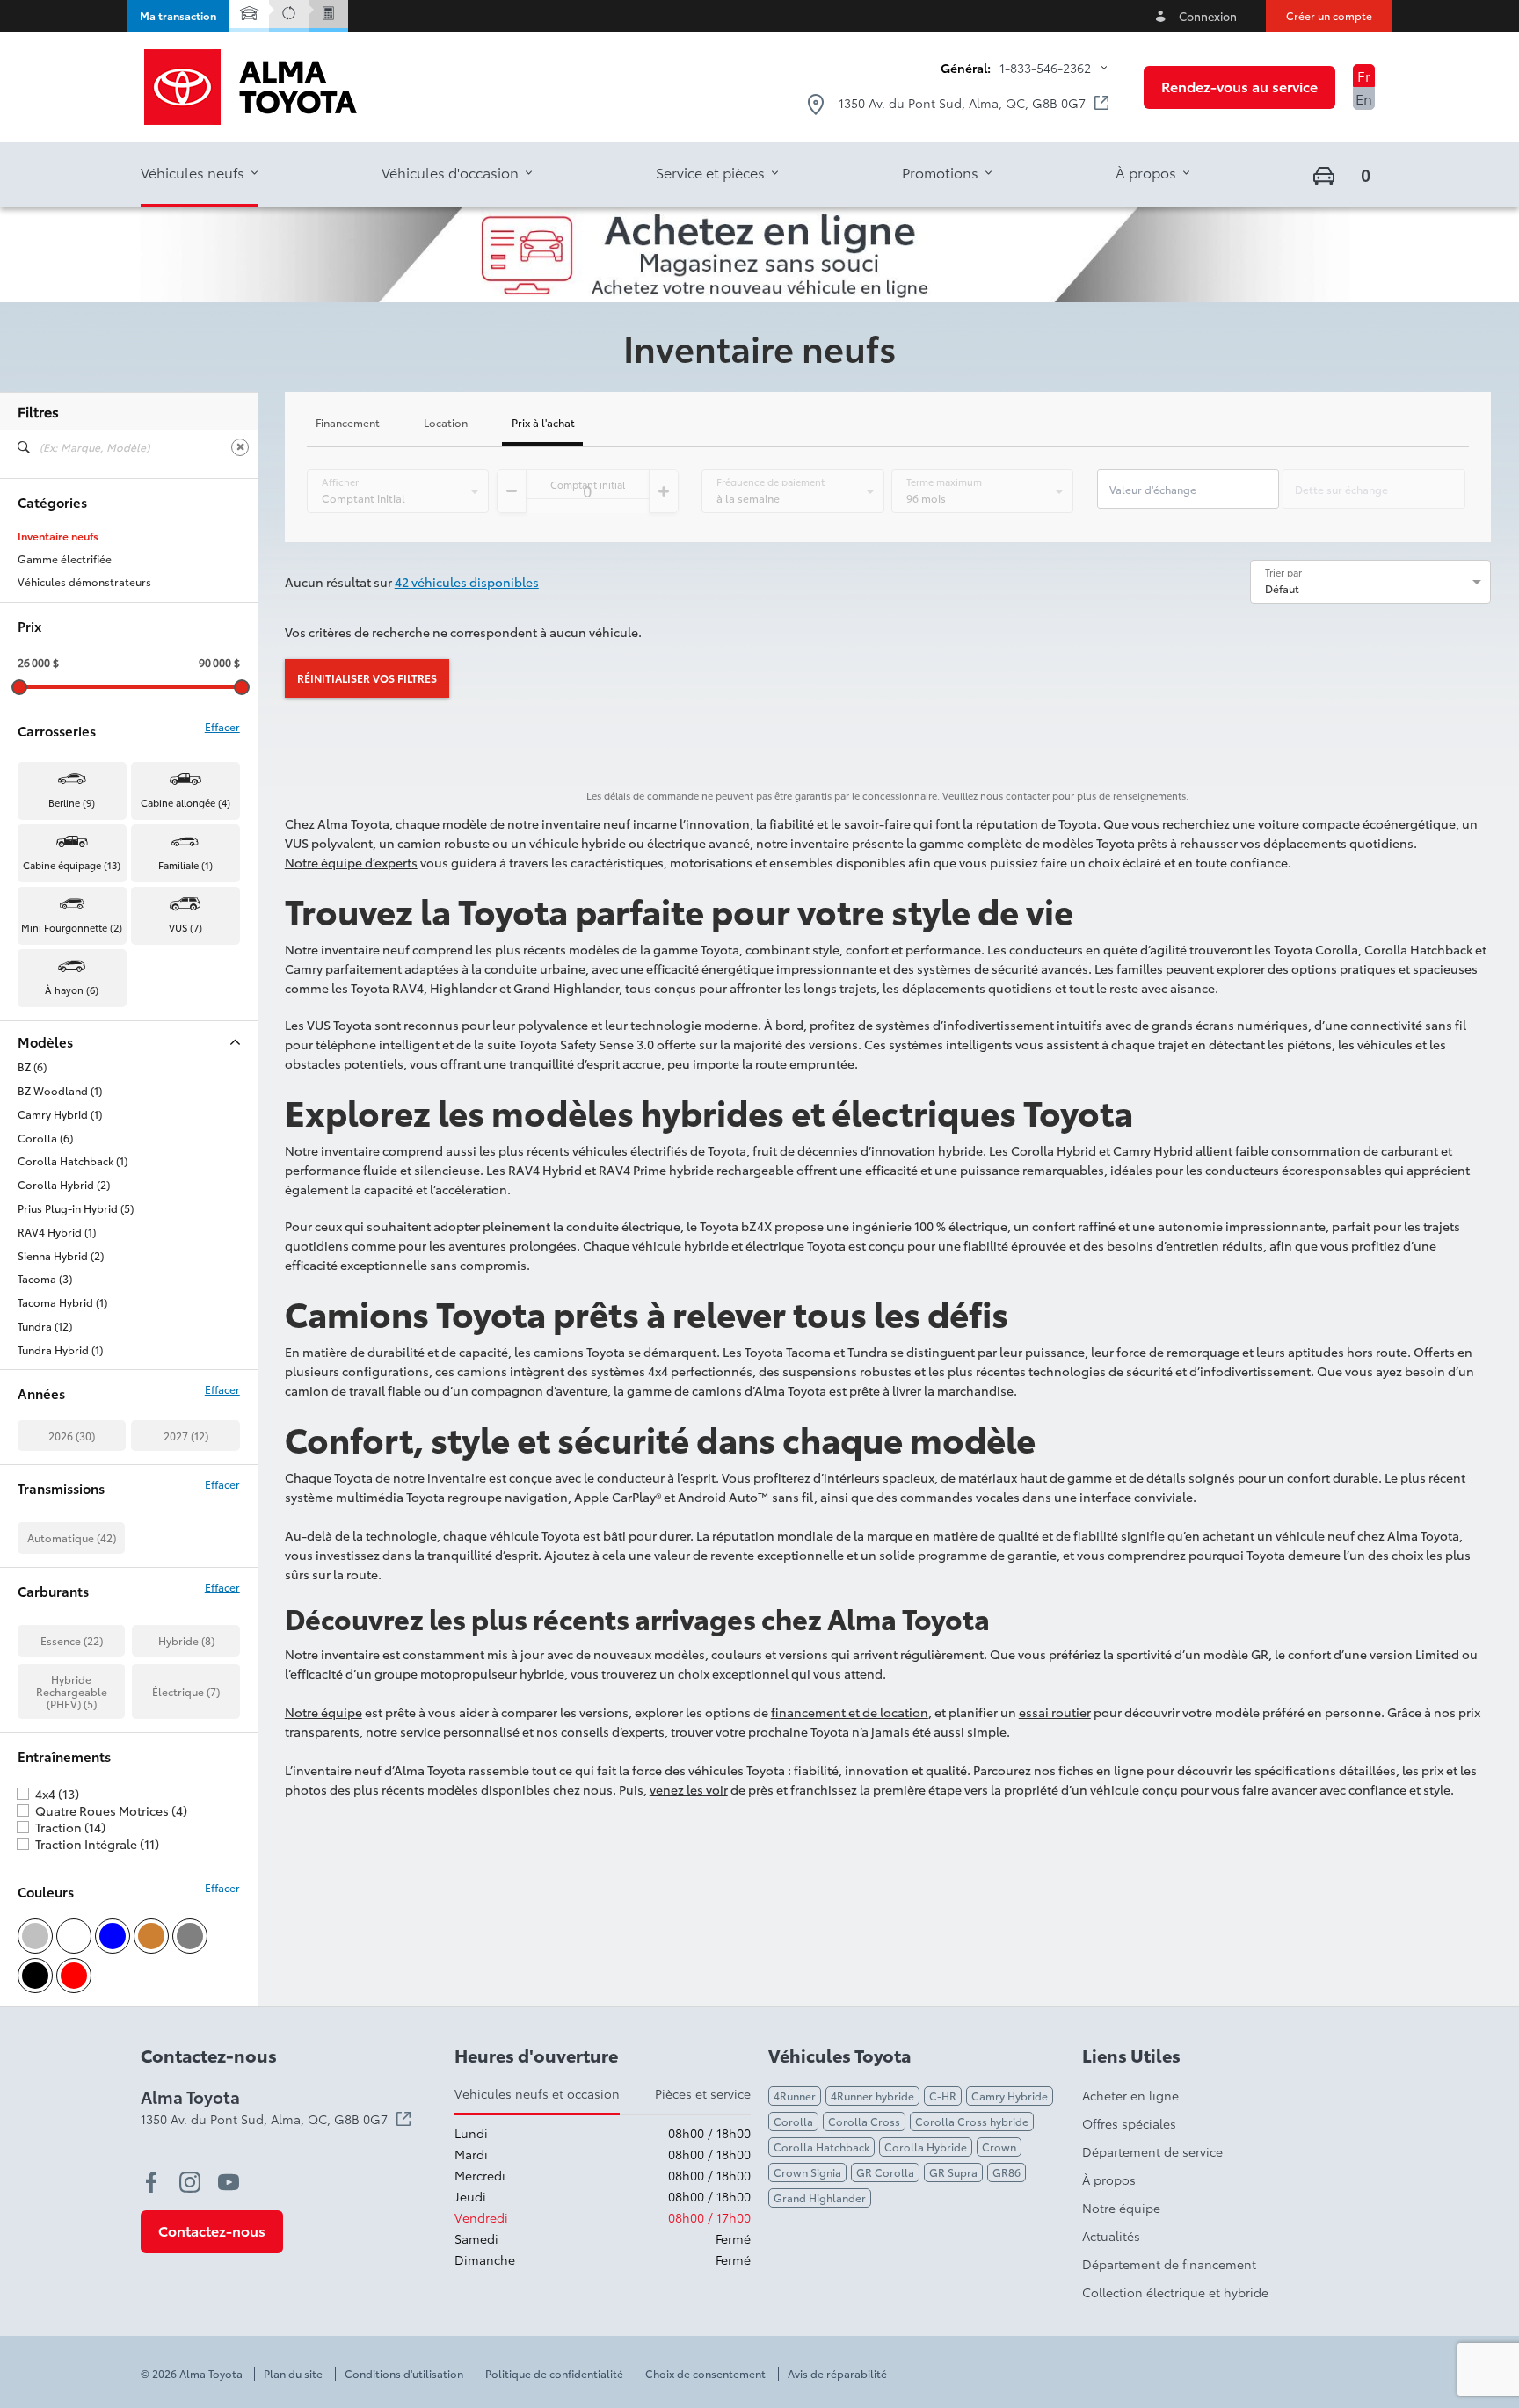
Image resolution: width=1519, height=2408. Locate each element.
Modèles (45, 1042)
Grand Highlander (820, 2198)
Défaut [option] (1282, 588)
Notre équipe (323, 1712)
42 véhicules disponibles (467, 582)
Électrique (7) (186, 1691)
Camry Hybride (1010, 2096)
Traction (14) (70, 1827)
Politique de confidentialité (554, 2374)
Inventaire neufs (58, 536)
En (1364, 98)
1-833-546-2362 (1045, 68)
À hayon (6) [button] (72, 990)
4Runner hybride (872, 2096)
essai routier (1055, 1712)
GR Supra (953, 2172)
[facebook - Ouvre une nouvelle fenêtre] (151, 2182)
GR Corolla (885, 2172)
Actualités (1111, 2236)
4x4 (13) (57, 1794)
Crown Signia (807, 2172)
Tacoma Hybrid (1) (62, 1302)
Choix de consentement (705, 2374)
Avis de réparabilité (837, 2374)
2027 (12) (186, 1436)
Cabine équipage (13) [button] (72, 865)
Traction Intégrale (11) (97, 1844)
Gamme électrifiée (65, 559)
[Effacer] (240, 447)
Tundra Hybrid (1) (60, 1350)
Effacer (222, 727)
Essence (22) (72, 1640)
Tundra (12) (45, 1326)
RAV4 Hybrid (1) (57, 1232)
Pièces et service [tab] (703, 2093)
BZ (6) (32, 1067)
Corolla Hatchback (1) (73, 1161)
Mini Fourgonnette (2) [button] (72, 927)
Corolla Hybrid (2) (64, 1185)
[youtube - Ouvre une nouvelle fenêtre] (229, 2182)
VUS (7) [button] (185, 927)
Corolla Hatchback (821, 2147)
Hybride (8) (186, 1640)
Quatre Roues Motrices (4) (111, 1810)
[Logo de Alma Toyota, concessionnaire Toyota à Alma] (251, 87)
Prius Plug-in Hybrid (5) (76, 1208)
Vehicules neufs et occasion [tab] (537, 2093)
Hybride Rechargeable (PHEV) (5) (72, 1691)
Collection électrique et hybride (1175, 2292)
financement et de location (850, 1712)
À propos (1109, 2180)
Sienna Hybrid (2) (61, 1256)
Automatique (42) (72, 1538)
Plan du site (293, 2374)
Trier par (1283, 572)
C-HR (943, 2096)
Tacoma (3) (45, 1279)
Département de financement (1169, 2264)
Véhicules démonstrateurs (84, 582)
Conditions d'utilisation (404, 2374)
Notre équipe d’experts (351, 862)
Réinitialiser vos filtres (367, 678)
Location (446, 423)
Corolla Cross (864, 2121)
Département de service (1152, 2151)
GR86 (1007, 2172)
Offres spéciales (1129, 2123)
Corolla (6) (45, 1138)
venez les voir (689, 1789)
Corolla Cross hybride (972, 2121)
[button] (178, 16)
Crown (999, 2147)
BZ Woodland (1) (60, 1091)
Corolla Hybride (926, 2147)
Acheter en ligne (1130, 2095)
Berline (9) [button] (72, 802)
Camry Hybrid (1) (60, 1114)
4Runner (795, 2096)
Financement (348, 423)
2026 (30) (72, 1436)
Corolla (793, 2121)
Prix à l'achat (543, 423)
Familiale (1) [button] (185, 865)
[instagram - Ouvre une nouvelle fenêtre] (190, 2182)
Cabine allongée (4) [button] (185, 802)
